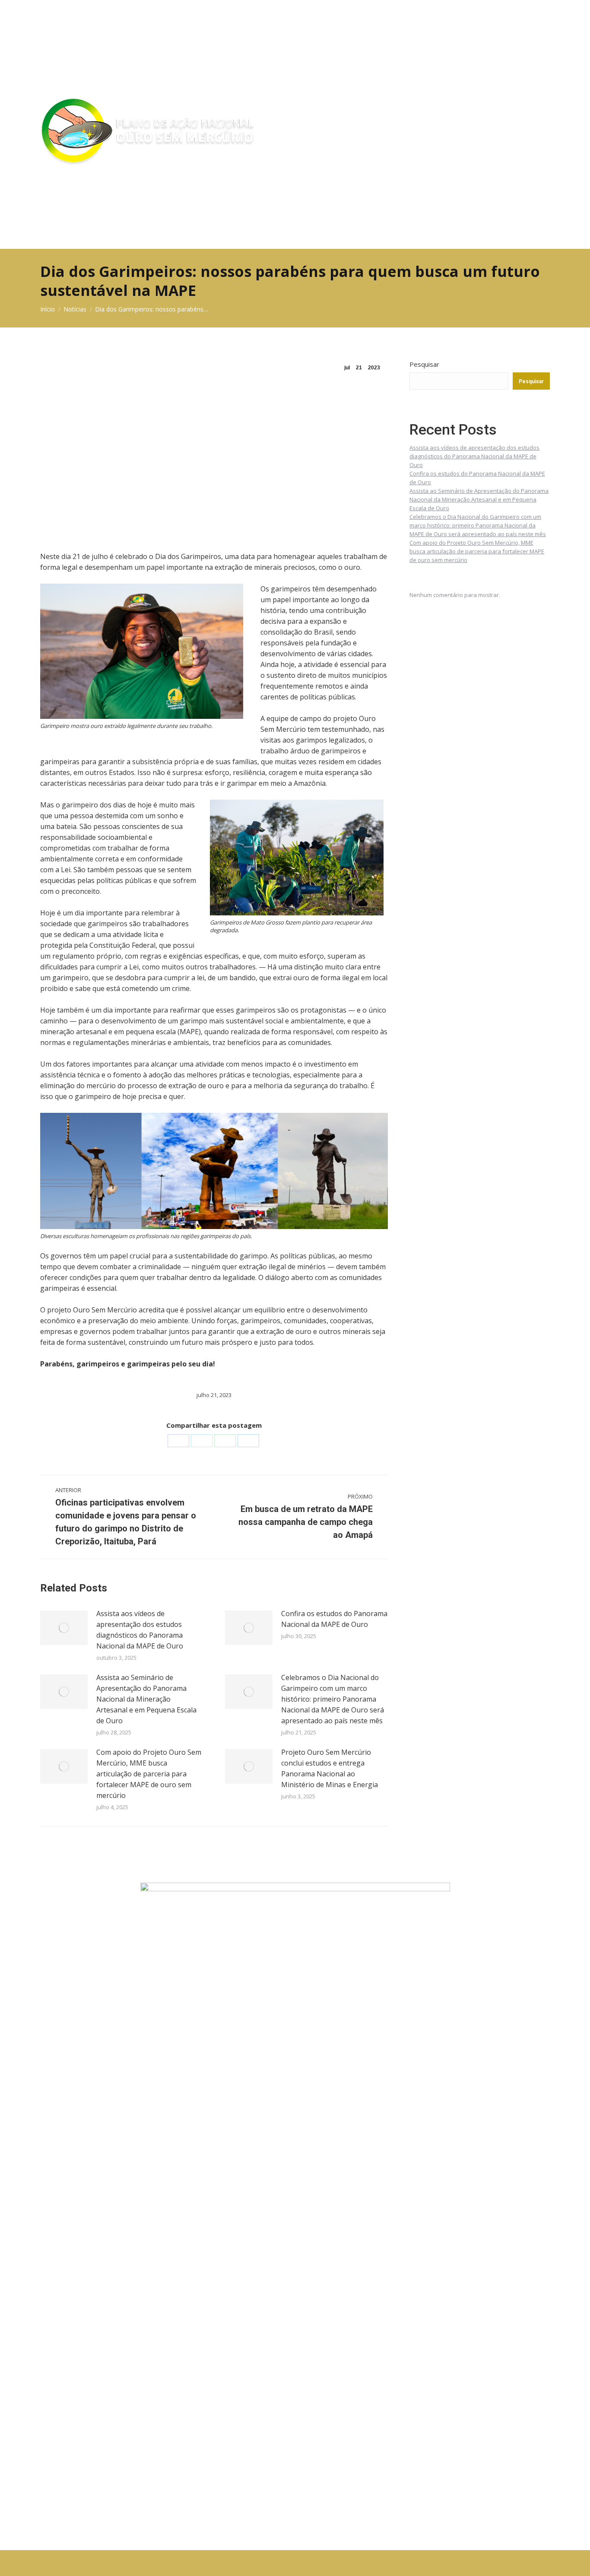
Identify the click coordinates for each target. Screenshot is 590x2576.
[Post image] (64, 1628)
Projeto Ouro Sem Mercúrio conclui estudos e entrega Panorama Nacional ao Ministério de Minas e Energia (330, 1768)
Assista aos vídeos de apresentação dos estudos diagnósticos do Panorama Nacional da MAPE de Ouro (140, 1630)
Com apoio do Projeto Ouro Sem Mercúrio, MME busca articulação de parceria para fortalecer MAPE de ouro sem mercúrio (149, 1774)
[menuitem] (295, 27)
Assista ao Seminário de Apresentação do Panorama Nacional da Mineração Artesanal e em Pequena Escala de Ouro (146, 1699)
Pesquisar (424, 364)
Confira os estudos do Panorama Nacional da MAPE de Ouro (334, 1619)
